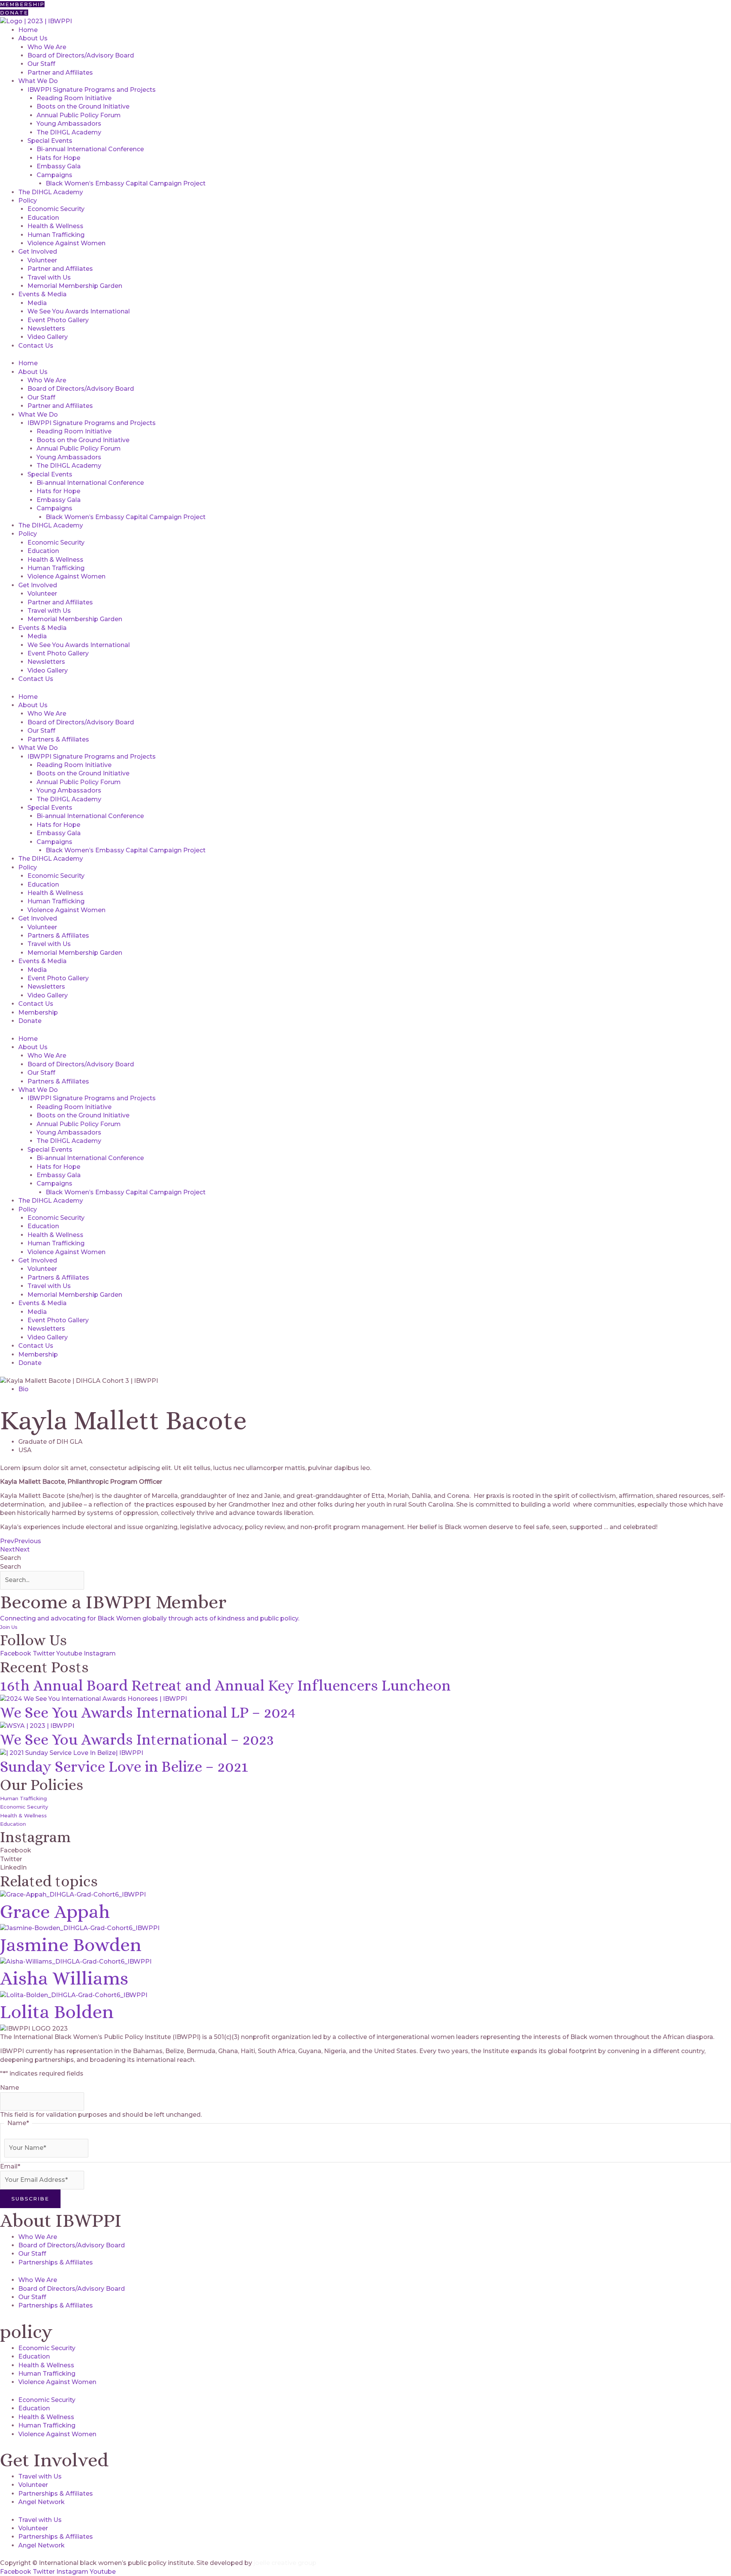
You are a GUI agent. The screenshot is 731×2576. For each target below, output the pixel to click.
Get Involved (38, 252)
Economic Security (56, 209)
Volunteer (42, 260)
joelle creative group (285, 2563)
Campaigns (54, 175)
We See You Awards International (79, 311)
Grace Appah (55, 1912)
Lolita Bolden (57, 2012)
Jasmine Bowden (71, 1945)
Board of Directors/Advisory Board (81, 55)
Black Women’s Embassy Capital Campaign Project (126, 183)
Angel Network (41, 2502)
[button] (365, 1851)
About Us (33, 38)
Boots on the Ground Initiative (83, 106)
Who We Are (47, 47)
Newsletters (46, 328)
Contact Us (36, 346)
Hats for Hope (58, 158)
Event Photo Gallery (58, 320)
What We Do (38, 81)
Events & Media (42, 294)
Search (10, 1558)
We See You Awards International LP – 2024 (148, 1712)
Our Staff (41, 64)
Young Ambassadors (69, 124)
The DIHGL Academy (69, 132)
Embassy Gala (59, 166)
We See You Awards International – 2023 (137, 1739)
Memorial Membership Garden (75, 286)
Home (28, 30)
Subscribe (30, 2199)
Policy (28, 201)
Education (43, 218)
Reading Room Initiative (74, 98)
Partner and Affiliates (60, 73)
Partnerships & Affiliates (56, 2262)
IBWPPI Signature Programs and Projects (92, 90)
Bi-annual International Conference (90, 149)
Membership (38, 1012)
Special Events (50, 141)
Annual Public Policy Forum (79, 115)
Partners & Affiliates (58, 739)
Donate (30, 1021)
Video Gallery (48, 337)
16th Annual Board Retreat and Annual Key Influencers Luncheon (225, 1685)
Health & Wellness (55, 226)
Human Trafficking (56, 235)
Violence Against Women (66, 243)
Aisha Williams (64, 1978)
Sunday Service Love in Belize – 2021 (124, 1767)
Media (37, 303)
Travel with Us (49, 277)
